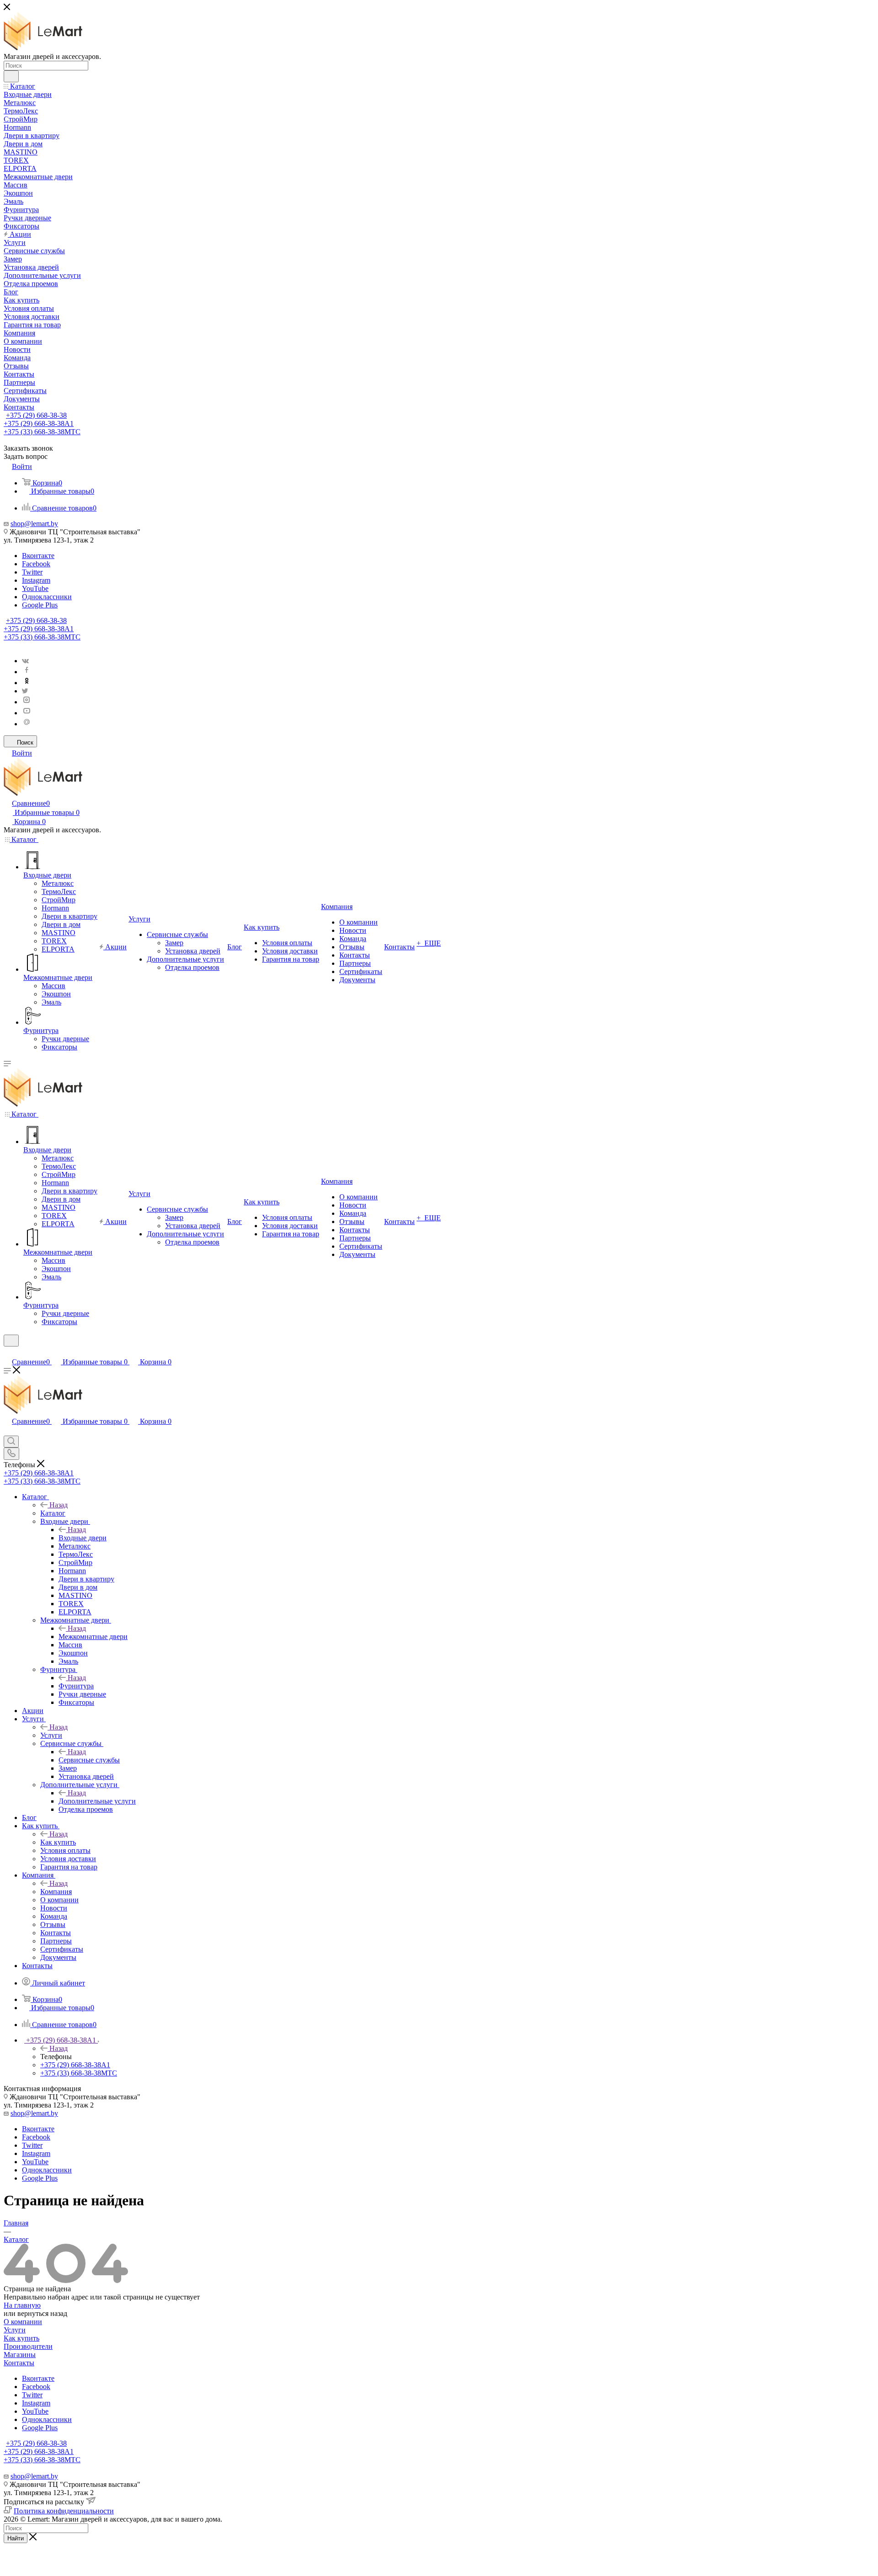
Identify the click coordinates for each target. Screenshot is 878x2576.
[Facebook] (27, 672)
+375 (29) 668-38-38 (36, 415)
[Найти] (11, 76)
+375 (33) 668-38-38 (42, 432)
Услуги (51, 1735)
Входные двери (83, 1538)
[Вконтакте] (25, 661)
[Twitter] (25, 691)
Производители (28, 2346)
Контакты (19, 2363)
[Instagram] (27, 702)
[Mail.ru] (27, 724)
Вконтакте (38, 556)
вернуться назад (42, 2313)
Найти (16, 2538)
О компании (23, 2322)
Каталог (53, 1513)
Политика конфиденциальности (64, 2511)
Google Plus (40, 605)
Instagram (36, 580)
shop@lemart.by (34, 524)
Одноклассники (47, 597)
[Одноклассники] (27, 683)
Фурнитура (76, 1686)
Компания (56, 1892)
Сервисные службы (89, 1760)
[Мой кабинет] (8, 1352)
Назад (59, 1505)
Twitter (32, 572)
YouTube (35, 588)
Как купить (58, 1842)
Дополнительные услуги (97, 1801)
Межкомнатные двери (93, 1637)
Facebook (36, 564)
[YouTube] (27, 713)
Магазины (20, 2355)
